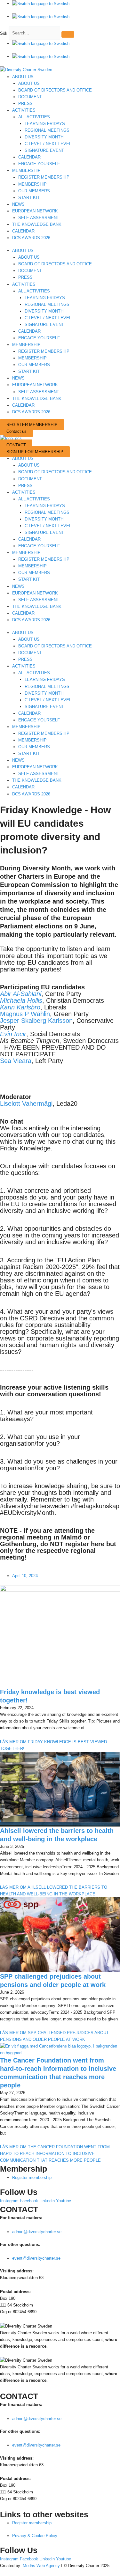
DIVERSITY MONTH (44, 137)
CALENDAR (29, 157)
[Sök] (68, 34)
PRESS (25, 103)
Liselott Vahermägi (26, 1103)
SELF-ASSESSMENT (39, 218)
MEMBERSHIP (26, 170)
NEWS (18, 204)
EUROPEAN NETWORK (35, 211)
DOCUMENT (30, 97)
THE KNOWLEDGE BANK (37, 224)
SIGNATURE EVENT (44, 150)
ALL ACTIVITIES (34, 117)
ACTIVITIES (24, 110)
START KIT (29, 198)
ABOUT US (23, 77)
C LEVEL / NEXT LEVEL (48, 144)
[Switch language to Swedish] (41, 4)
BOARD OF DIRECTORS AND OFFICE (55, 90)
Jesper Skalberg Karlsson (36, 1021)
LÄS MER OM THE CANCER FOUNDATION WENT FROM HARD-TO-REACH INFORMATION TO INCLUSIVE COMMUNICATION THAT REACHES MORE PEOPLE (55, 2154)
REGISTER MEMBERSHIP (44, 177)
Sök (4, 33)
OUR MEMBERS (34, 191)
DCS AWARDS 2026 (31, 238)
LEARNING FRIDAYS (45, 124)
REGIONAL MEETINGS (47, 130)
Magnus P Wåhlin (25, 1014)
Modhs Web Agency (41, 2566)
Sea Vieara (16, 1061)
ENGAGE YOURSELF (39, 164)
